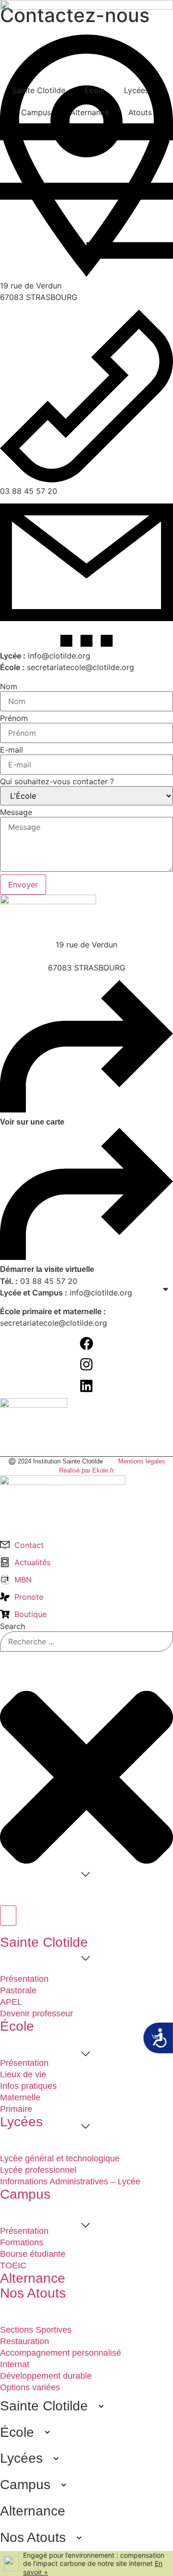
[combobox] (86, 1641)
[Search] (8, 1916)
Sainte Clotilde (39, 90)
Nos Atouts (33, 2537)
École (95, 90)
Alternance (90, 112)
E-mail (12, 750)
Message (16, 812)
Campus (36, 112)
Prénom (14, 718)
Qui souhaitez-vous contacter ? (57, 781)
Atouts (140, 112)
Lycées (136, 90)
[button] (84, 2340)
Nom (9, 686)
